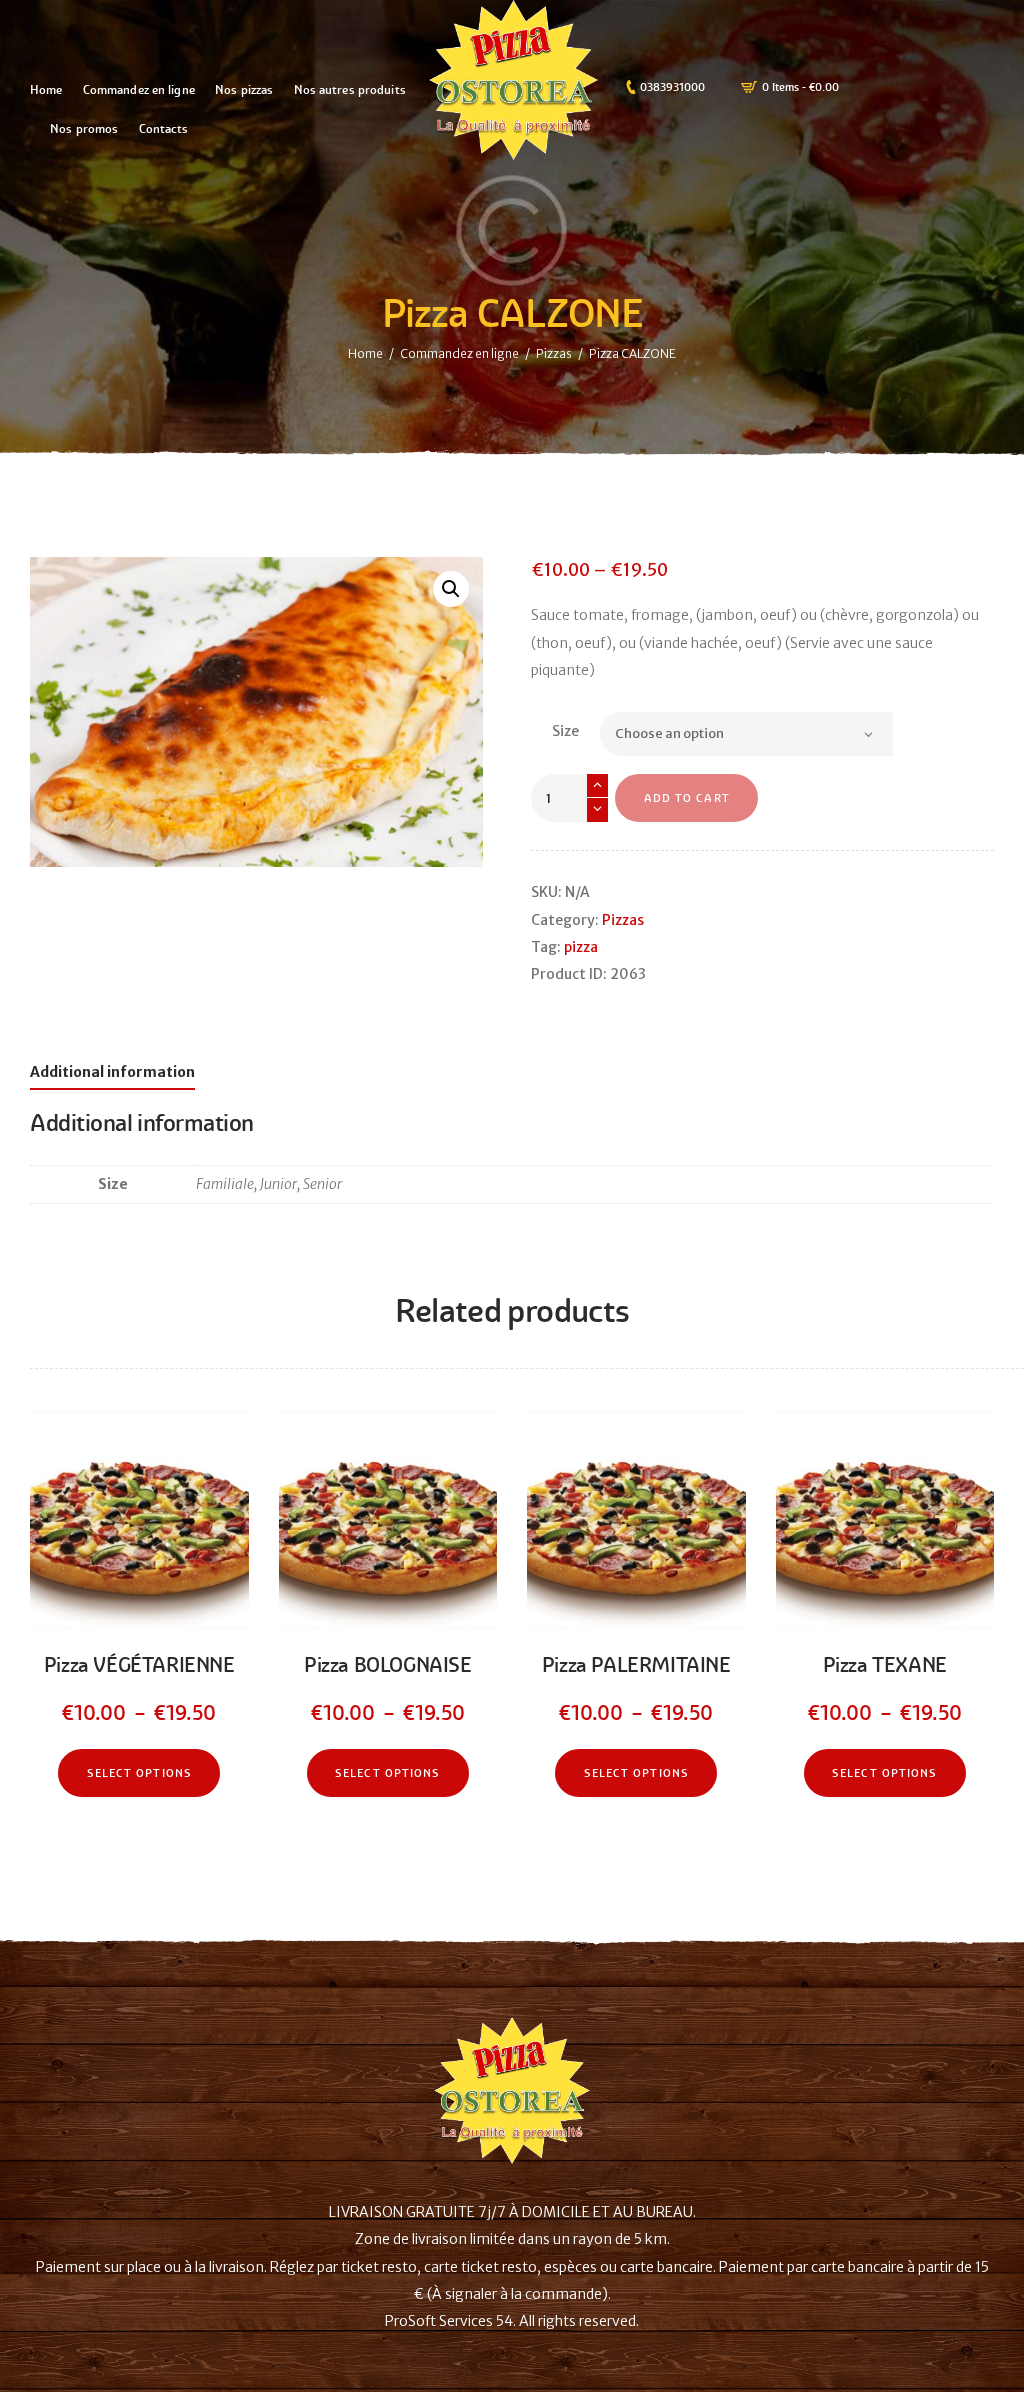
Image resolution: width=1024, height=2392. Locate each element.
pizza (581, 947)
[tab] (112, 1076)
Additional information (112, 1072)
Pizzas (554, 352)
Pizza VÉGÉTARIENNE (139, 1665)
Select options (139, 1773)
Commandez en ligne (459, 352)
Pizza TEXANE (885, 1665)
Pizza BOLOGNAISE (388, 1665)
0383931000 (672, 87)
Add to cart (687, 798)
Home (365, 352)
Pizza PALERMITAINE (636, 1665)
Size (565, 731)
